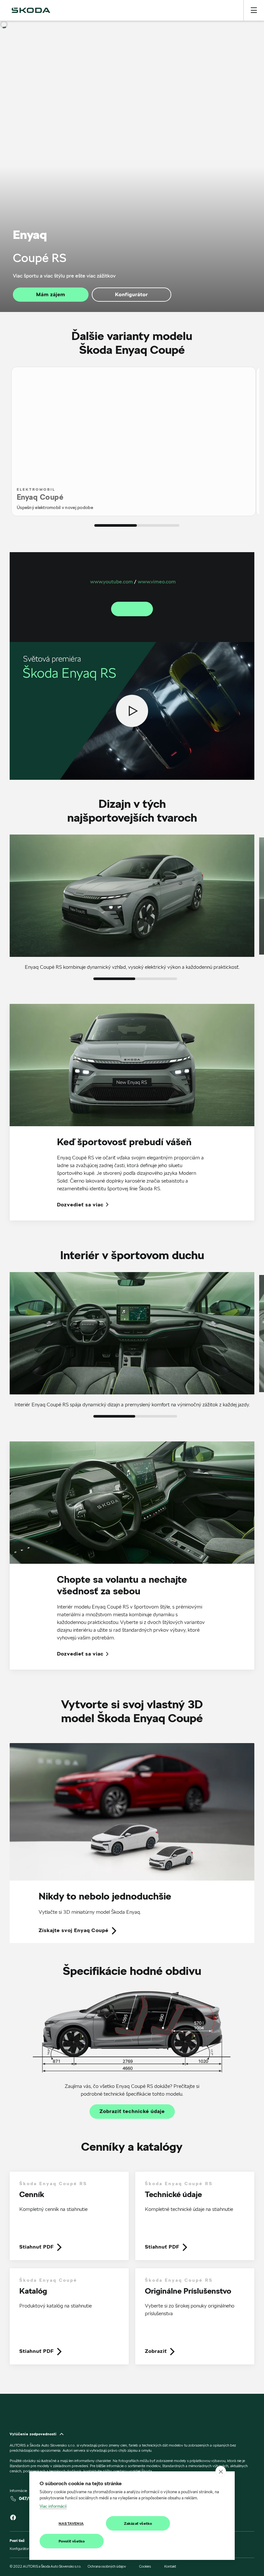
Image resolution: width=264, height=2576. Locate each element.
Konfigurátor (131, 294)
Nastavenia (71, 2523)
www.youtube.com (112, 582)
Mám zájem (51, 294)
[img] (31, 10)
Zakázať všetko (138, 2523)
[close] (221, 2471)
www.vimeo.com (157, 582)
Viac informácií (53, 2506)
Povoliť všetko (72, 2541)
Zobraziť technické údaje (132, 2111)
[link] (132, 1843)
